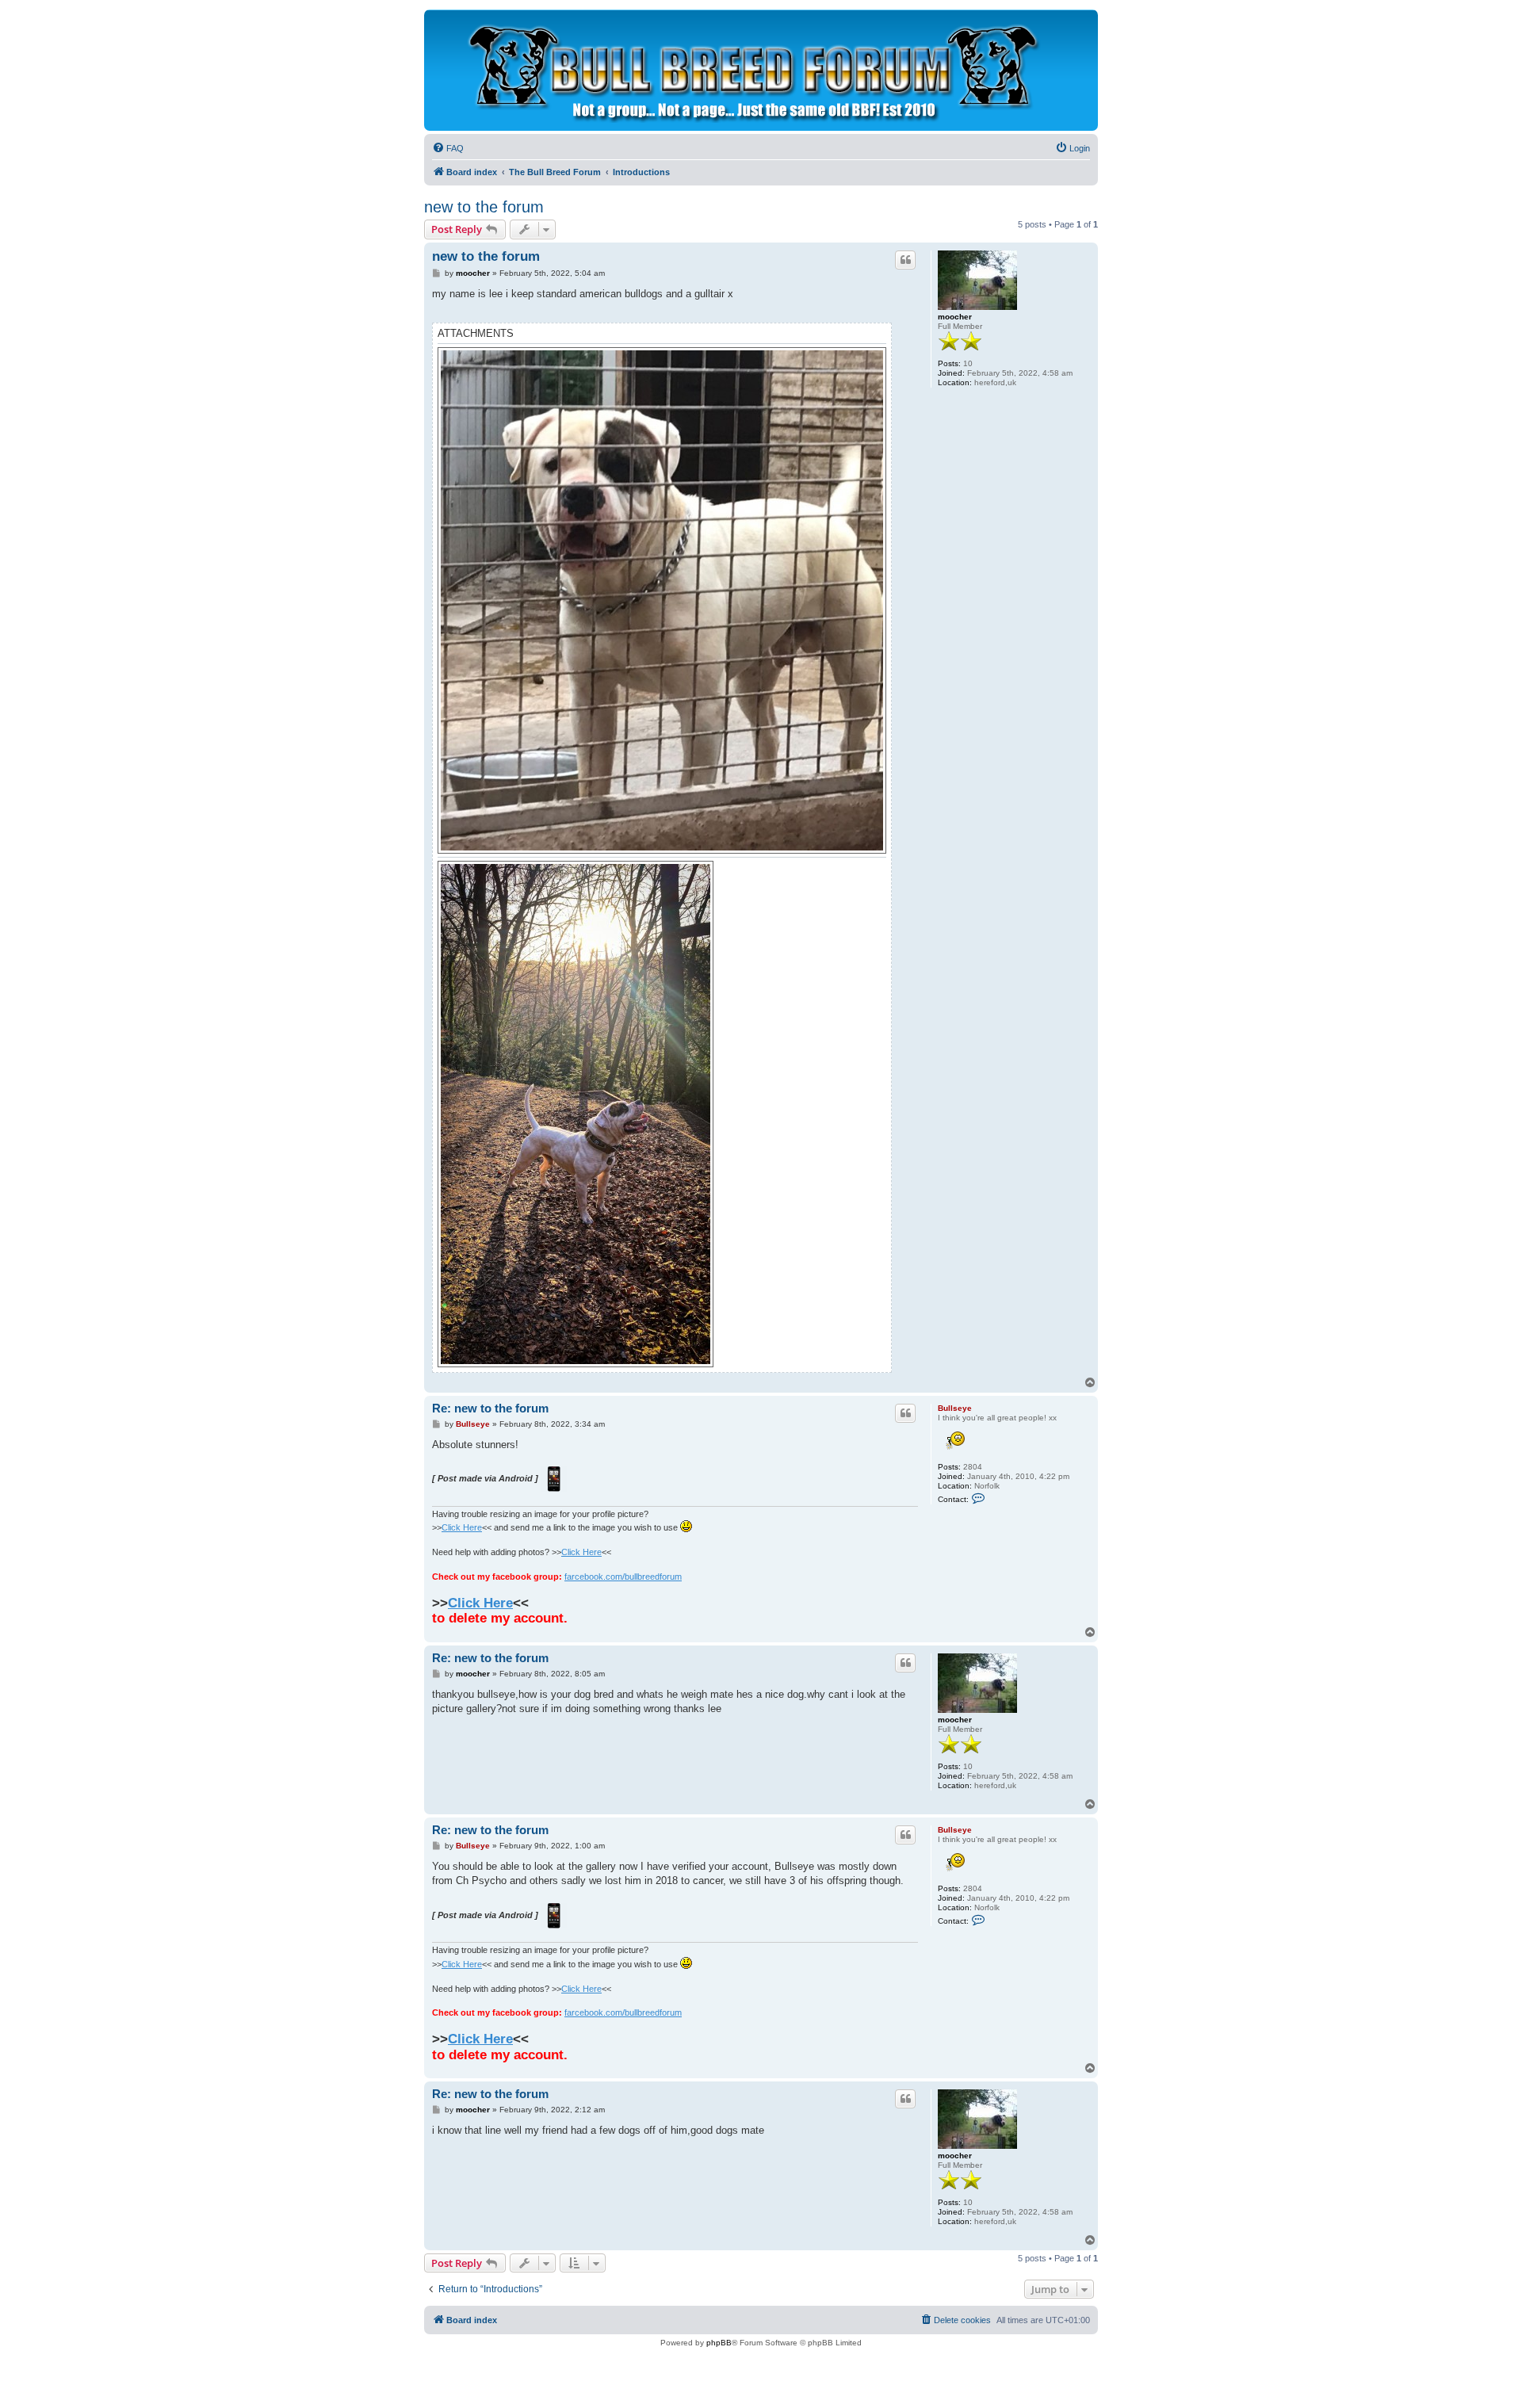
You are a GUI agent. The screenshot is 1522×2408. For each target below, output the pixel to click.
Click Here (462, 1527)
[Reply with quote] (905, 260)
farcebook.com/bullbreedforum (623, 1577)
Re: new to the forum (490, 1408)
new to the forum (484, 207)
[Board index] (750, 70)
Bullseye (955, 1408)
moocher (955, 317)
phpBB (719, 2343)
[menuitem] (448, 148)
